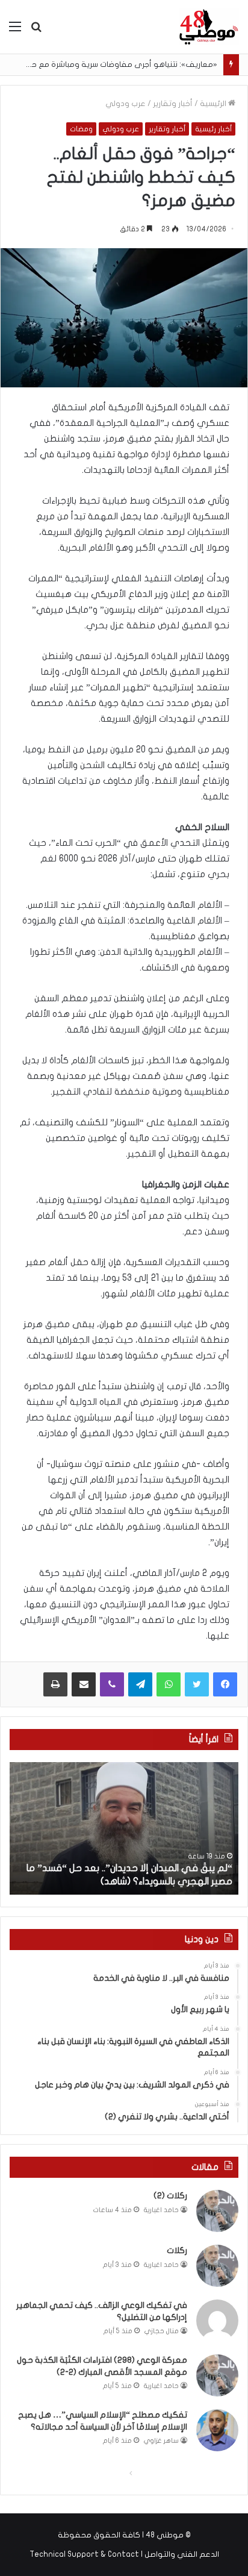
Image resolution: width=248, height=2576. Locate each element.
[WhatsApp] (169, 1684)
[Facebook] (225, 1684)
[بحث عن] (36, 31)
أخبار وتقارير (173, 104)
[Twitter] (197, 1684)
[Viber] (112, 1684)
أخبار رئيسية (213, 129)
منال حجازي (162, 2331)
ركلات (177, 2250)
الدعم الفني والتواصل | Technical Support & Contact (124, 2554)
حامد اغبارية (161, 2210)
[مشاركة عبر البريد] (84, 1684)
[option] (124, 1828)
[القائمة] (15, 31)
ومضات (81, 129)
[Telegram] (140, 1684)
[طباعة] (55, 1684)
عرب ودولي (126, 104)
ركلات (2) (170, 2196)
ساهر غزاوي (161, 2441)
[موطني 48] (209, 27)
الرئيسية (214, 104)
